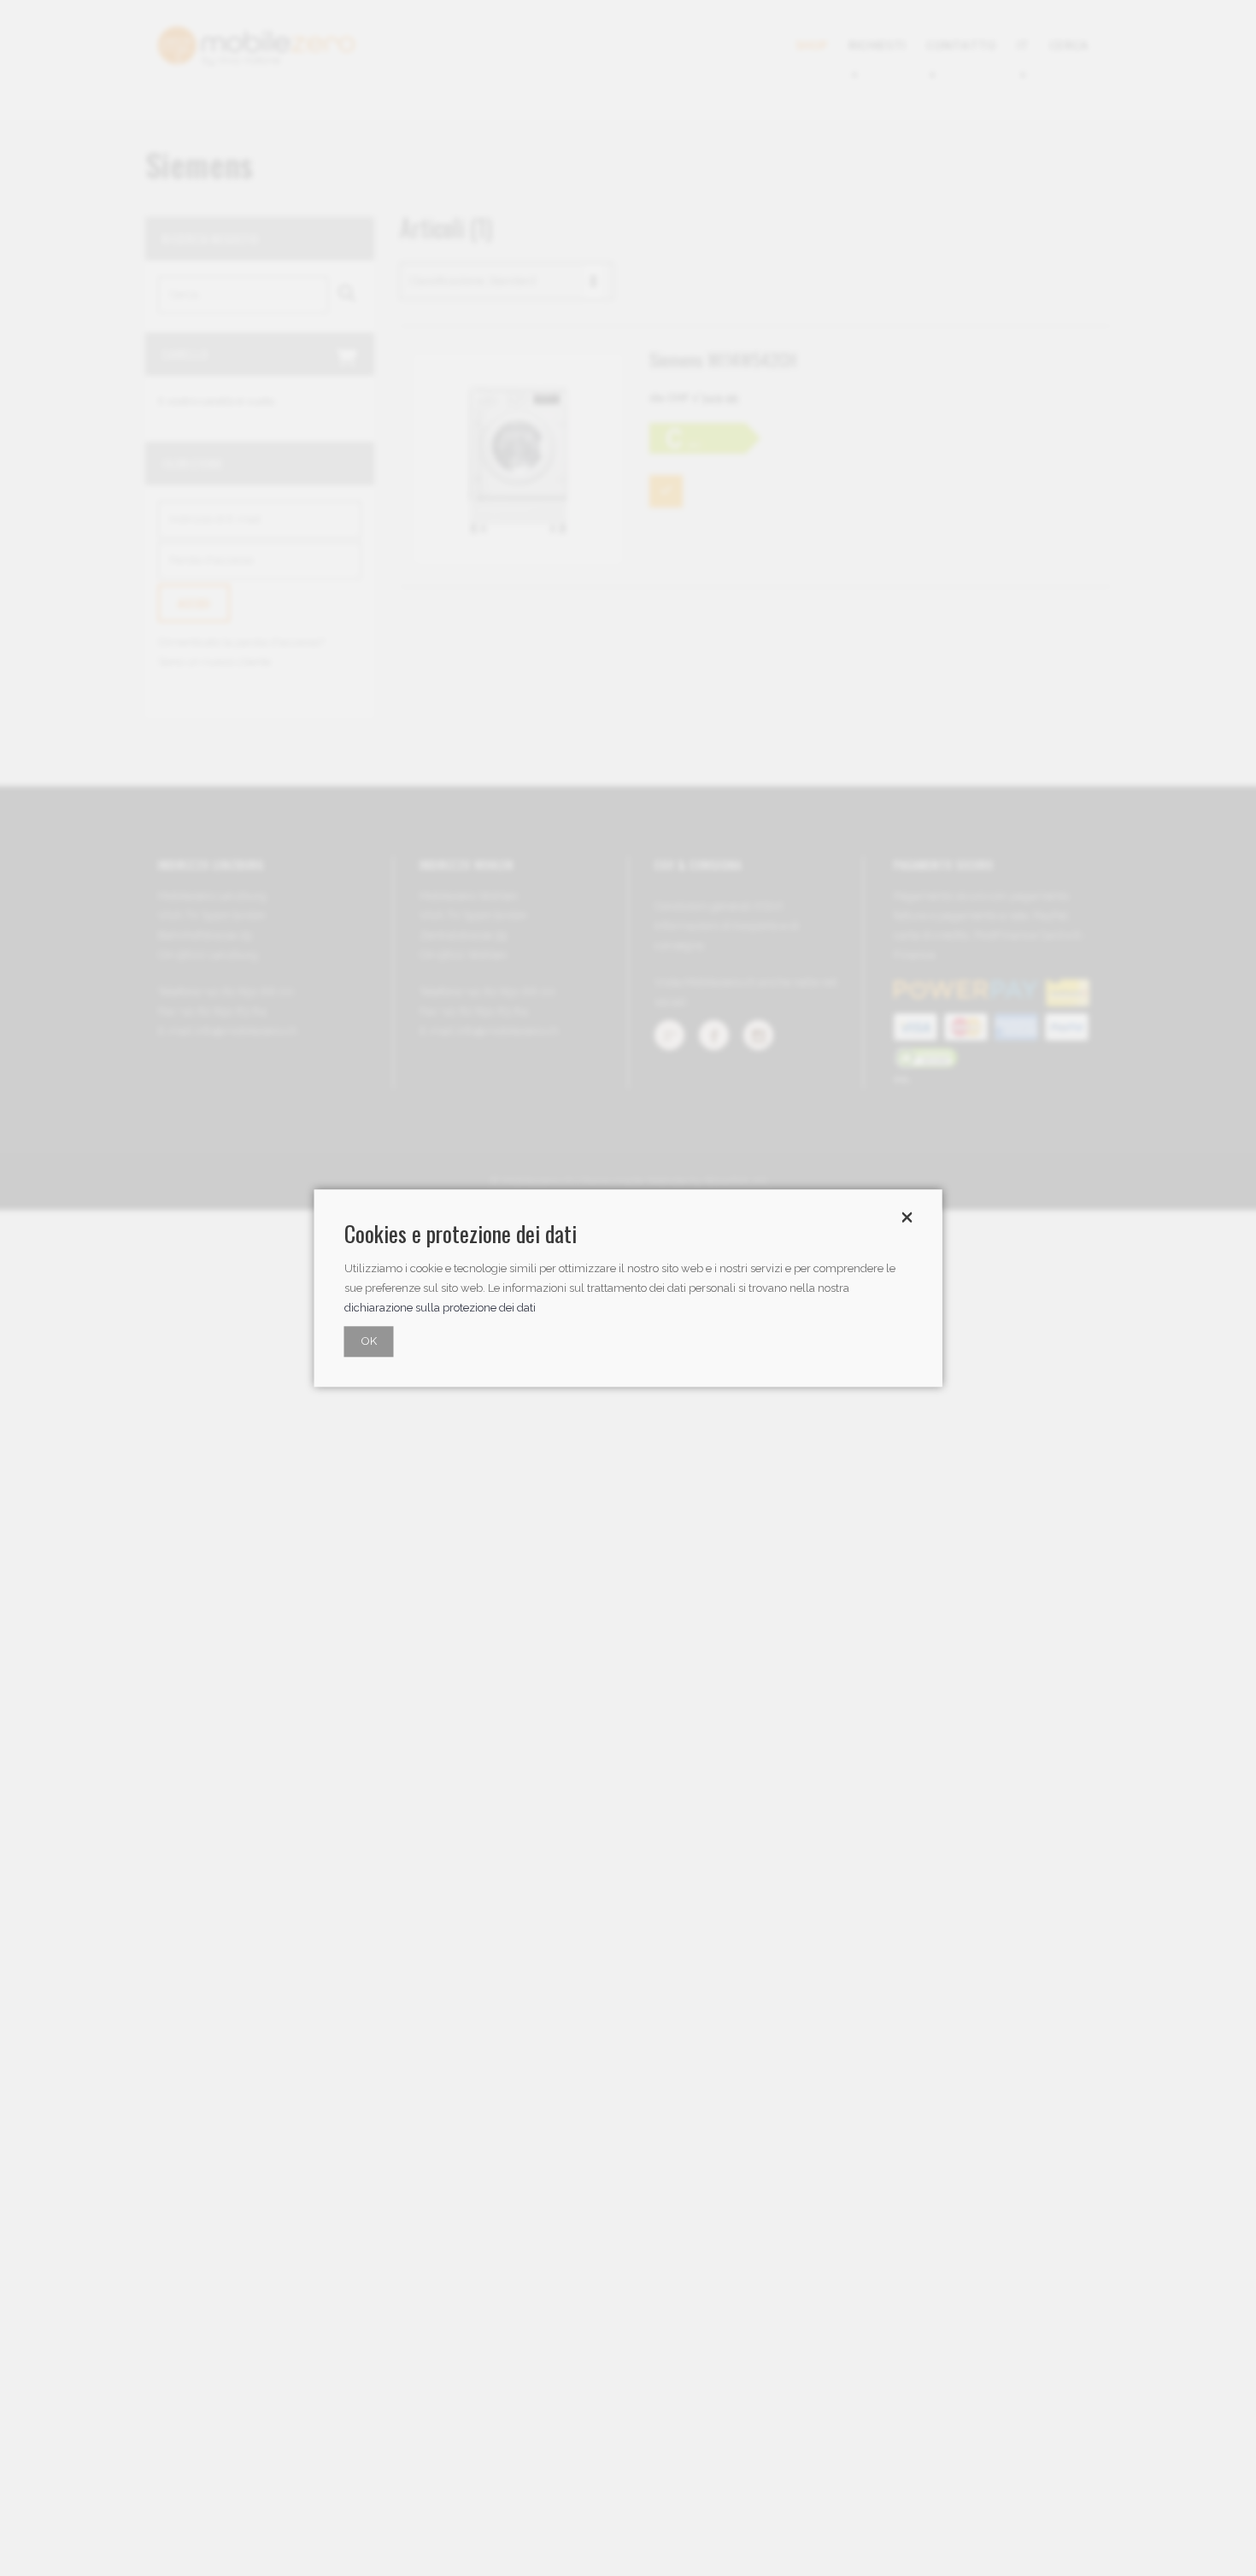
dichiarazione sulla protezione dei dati (440, 1308)
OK (369, 1341)
